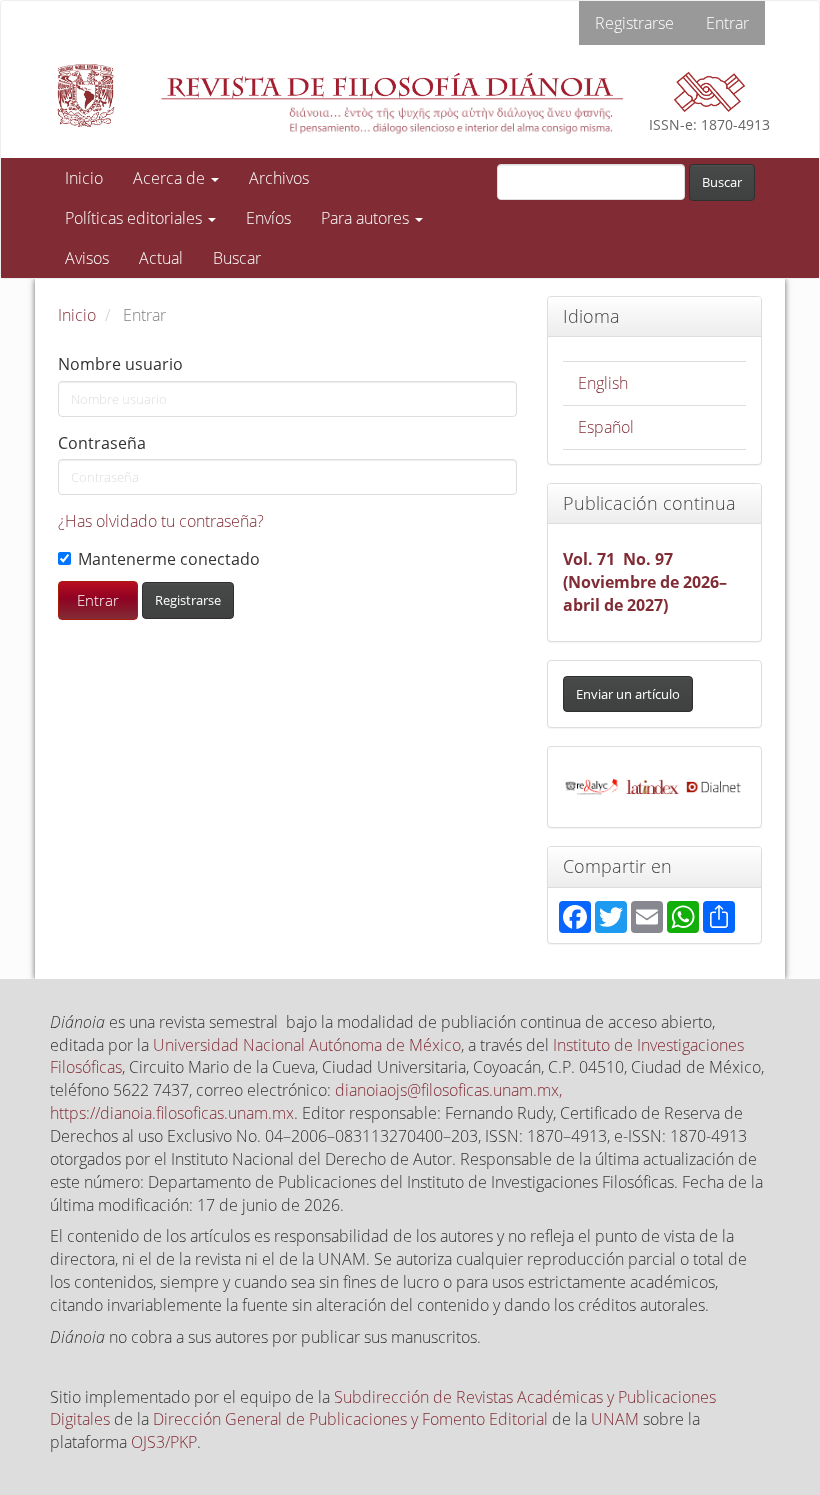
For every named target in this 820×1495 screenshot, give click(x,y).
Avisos (87, 258)
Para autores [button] (367, 218)
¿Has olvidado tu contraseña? (161, 521)
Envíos (268, 218)
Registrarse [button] (188, 600)
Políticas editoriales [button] (135, 218)
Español (606, 427)
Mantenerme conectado (169, 559)
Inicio (84, 178)
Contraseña (102, 443)
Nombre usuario (120, 364)
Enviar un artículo (628, 694)
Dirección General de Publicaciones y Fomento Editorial (350, 1419)
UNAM (615, 1419)
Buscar (237, 258)
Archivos (279, 178)
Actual (161, 258)
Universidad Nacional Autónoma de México (307, 1045)
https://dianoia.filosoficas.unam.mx (172, 1113)
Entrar (727, 23)
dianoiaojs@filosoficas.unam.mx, (448, 1090)
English (603, 383)
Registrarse (634, 23)
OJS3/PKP (164, 1442)
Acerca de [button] (171, 178)
